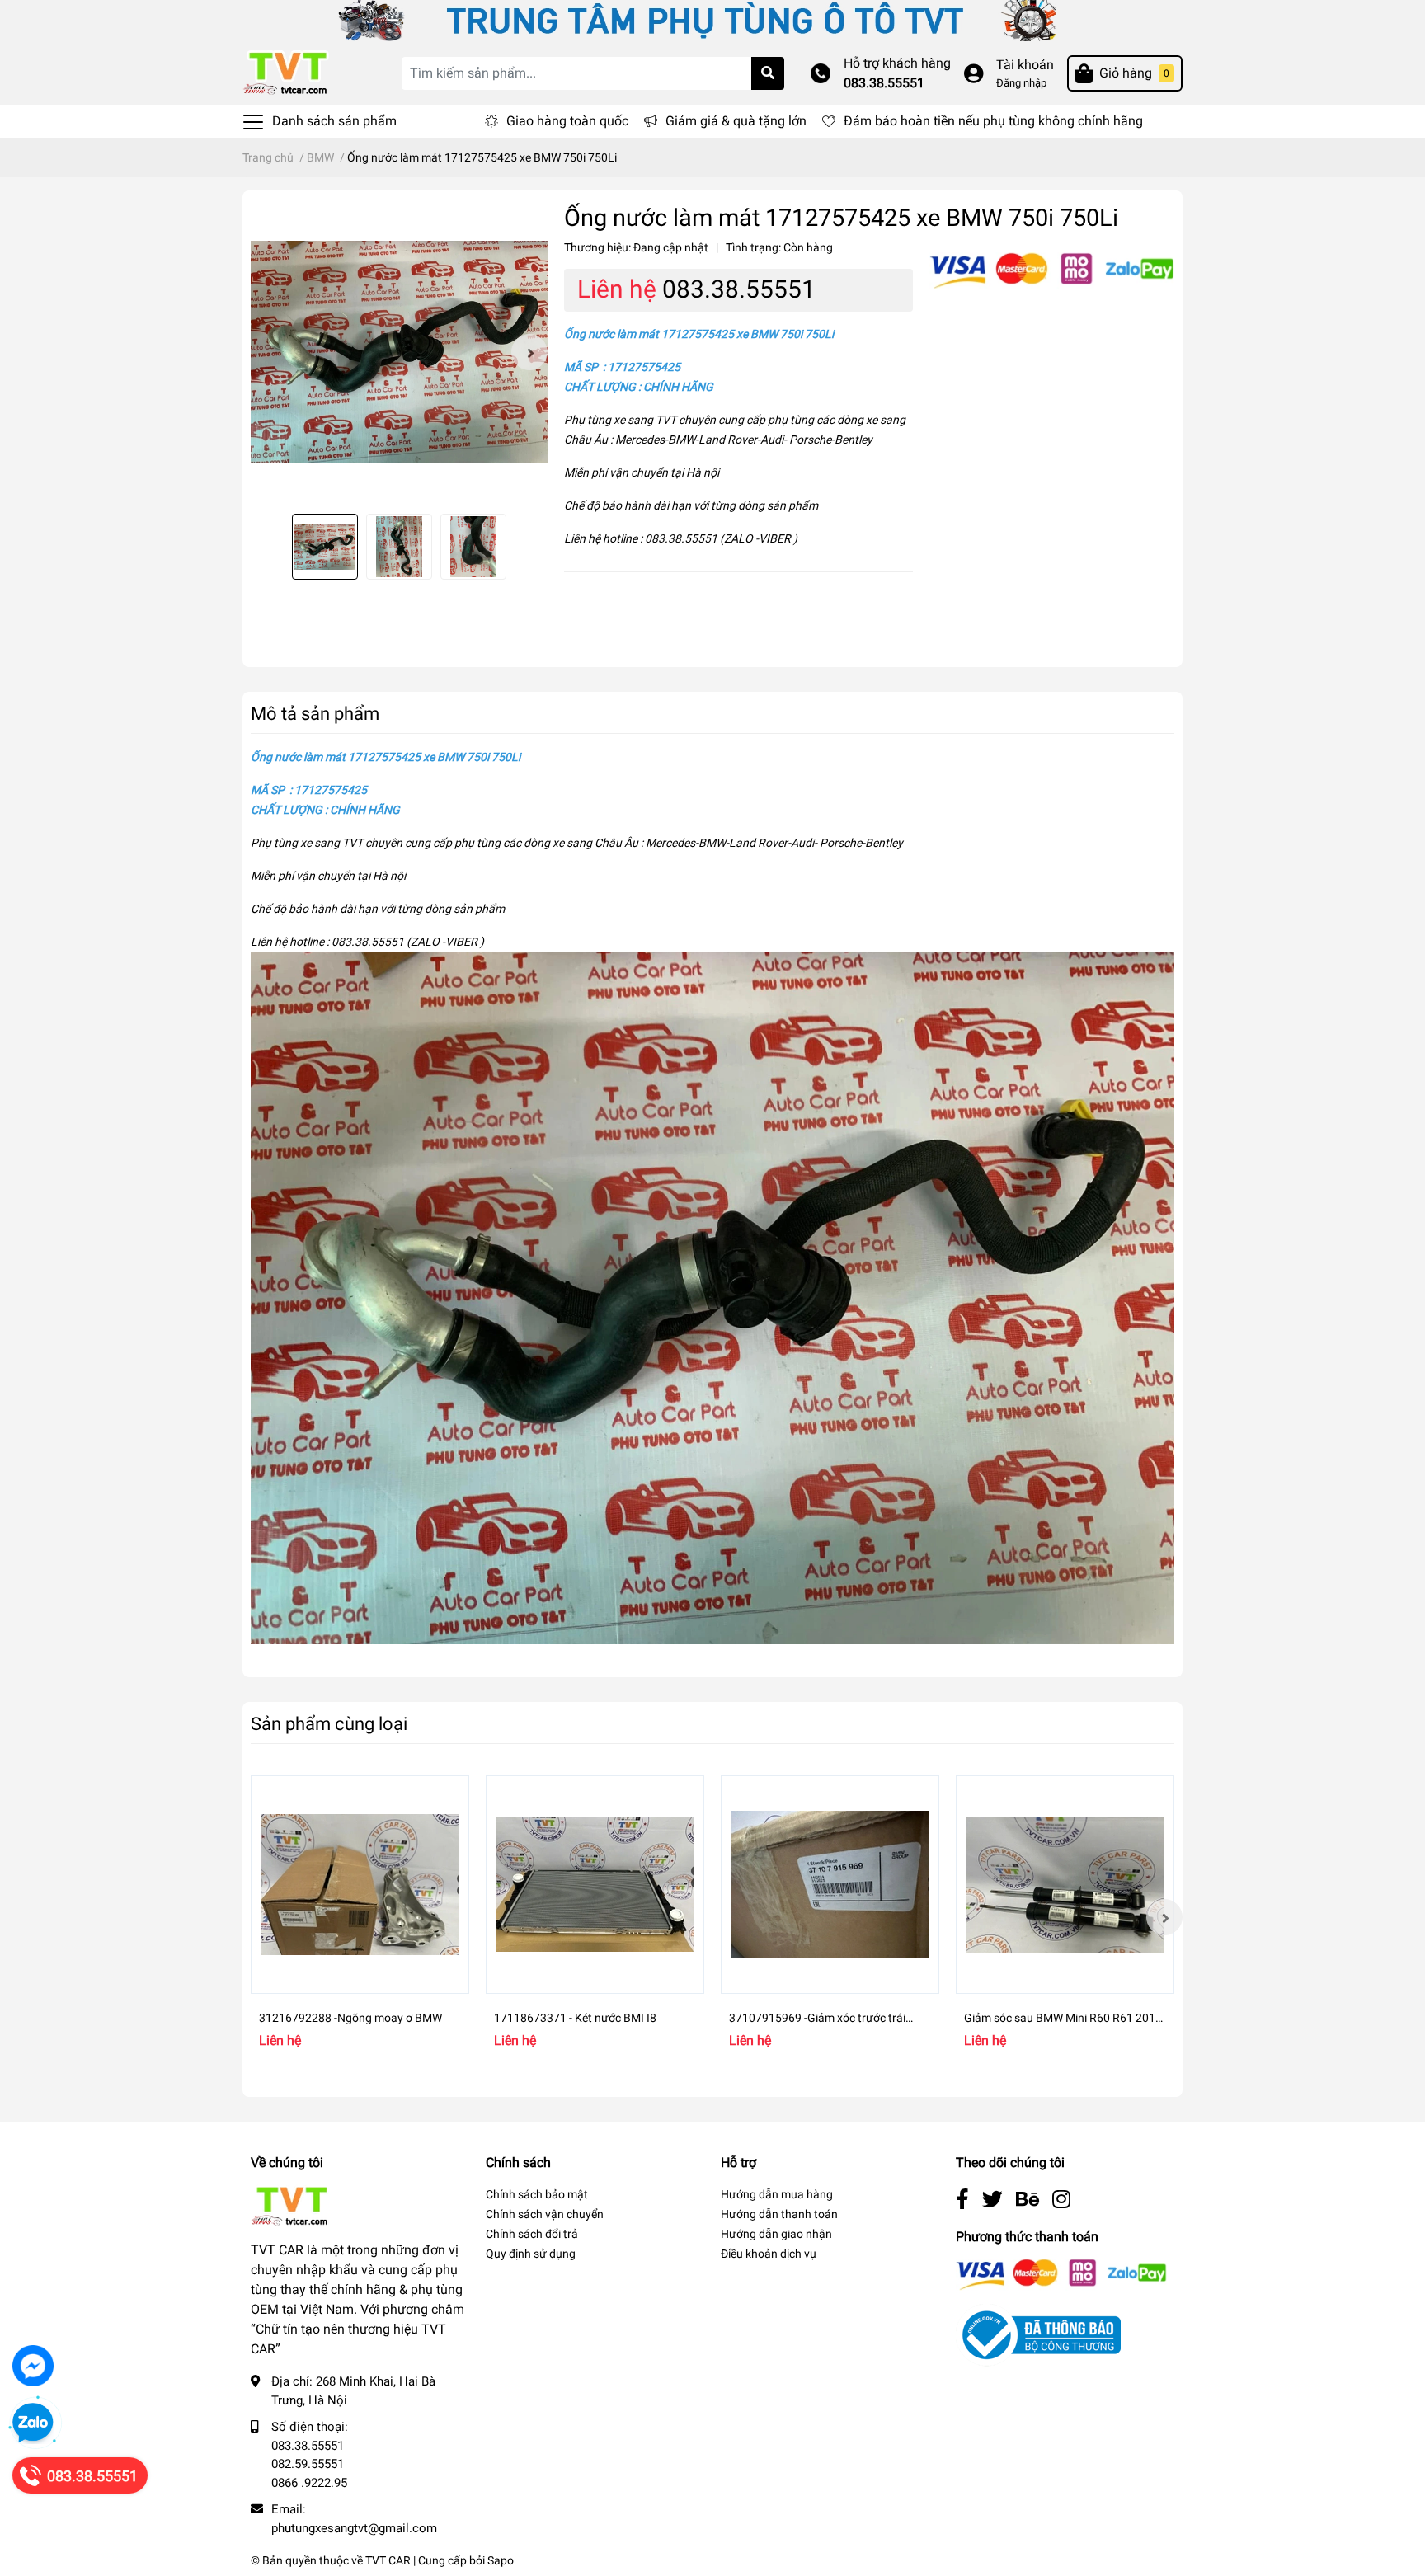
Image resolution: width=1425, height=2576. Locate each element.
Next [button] (529, 352)
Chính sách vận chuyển (545, 2214)
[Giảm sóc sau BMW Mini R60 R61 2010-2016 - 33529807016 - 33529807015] (1065, 1885)
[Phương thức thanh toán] (1052, 270)
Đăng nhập (1021, 83)
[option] (399, 352)
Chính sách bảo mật (537, 2194)
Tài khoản (1025, 65)
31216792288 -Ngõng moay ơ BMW (350, 2018)
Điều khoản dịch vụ (769, 2254)
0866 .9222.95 (309, 2483)
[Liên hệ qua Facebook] (33, 2366)
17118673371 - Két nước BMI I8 (575, 2018)
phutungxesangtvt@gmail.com (354, 2528)
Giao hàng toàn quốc (567, 121)
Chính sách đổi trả (532, 2234)
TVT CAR (388, 2560)
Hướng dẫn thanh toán (779, 2214)
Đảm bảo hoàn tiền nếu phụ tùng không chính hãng (993, 121)
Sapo (501, 2560)
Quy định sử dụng (531, 2254)
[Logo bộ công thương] (1038, 2334)
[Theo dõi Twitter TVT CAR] (992, 2200)
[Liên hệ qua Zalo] (33, 2423)
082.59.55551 (308, 2464)
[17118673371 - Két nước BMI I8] (595, 1885)
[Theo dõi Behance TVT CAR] (1028, 2200)
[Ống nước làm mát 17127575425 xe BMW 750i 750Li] (399, 352)
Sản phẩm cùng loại (329, 1723)
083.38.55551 (884, 83)
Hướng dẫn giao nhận (776, 2234)
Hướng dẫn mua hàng (777, 2194)
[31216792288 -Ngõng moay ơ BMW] (360, 1885)
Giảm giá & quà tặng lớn (736, 121)
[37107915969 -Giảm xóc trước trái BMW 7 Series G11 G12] (830, 1885)
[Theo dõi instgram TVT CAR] (1061, 2200)
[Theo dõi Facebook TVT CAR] (962, 2200)
